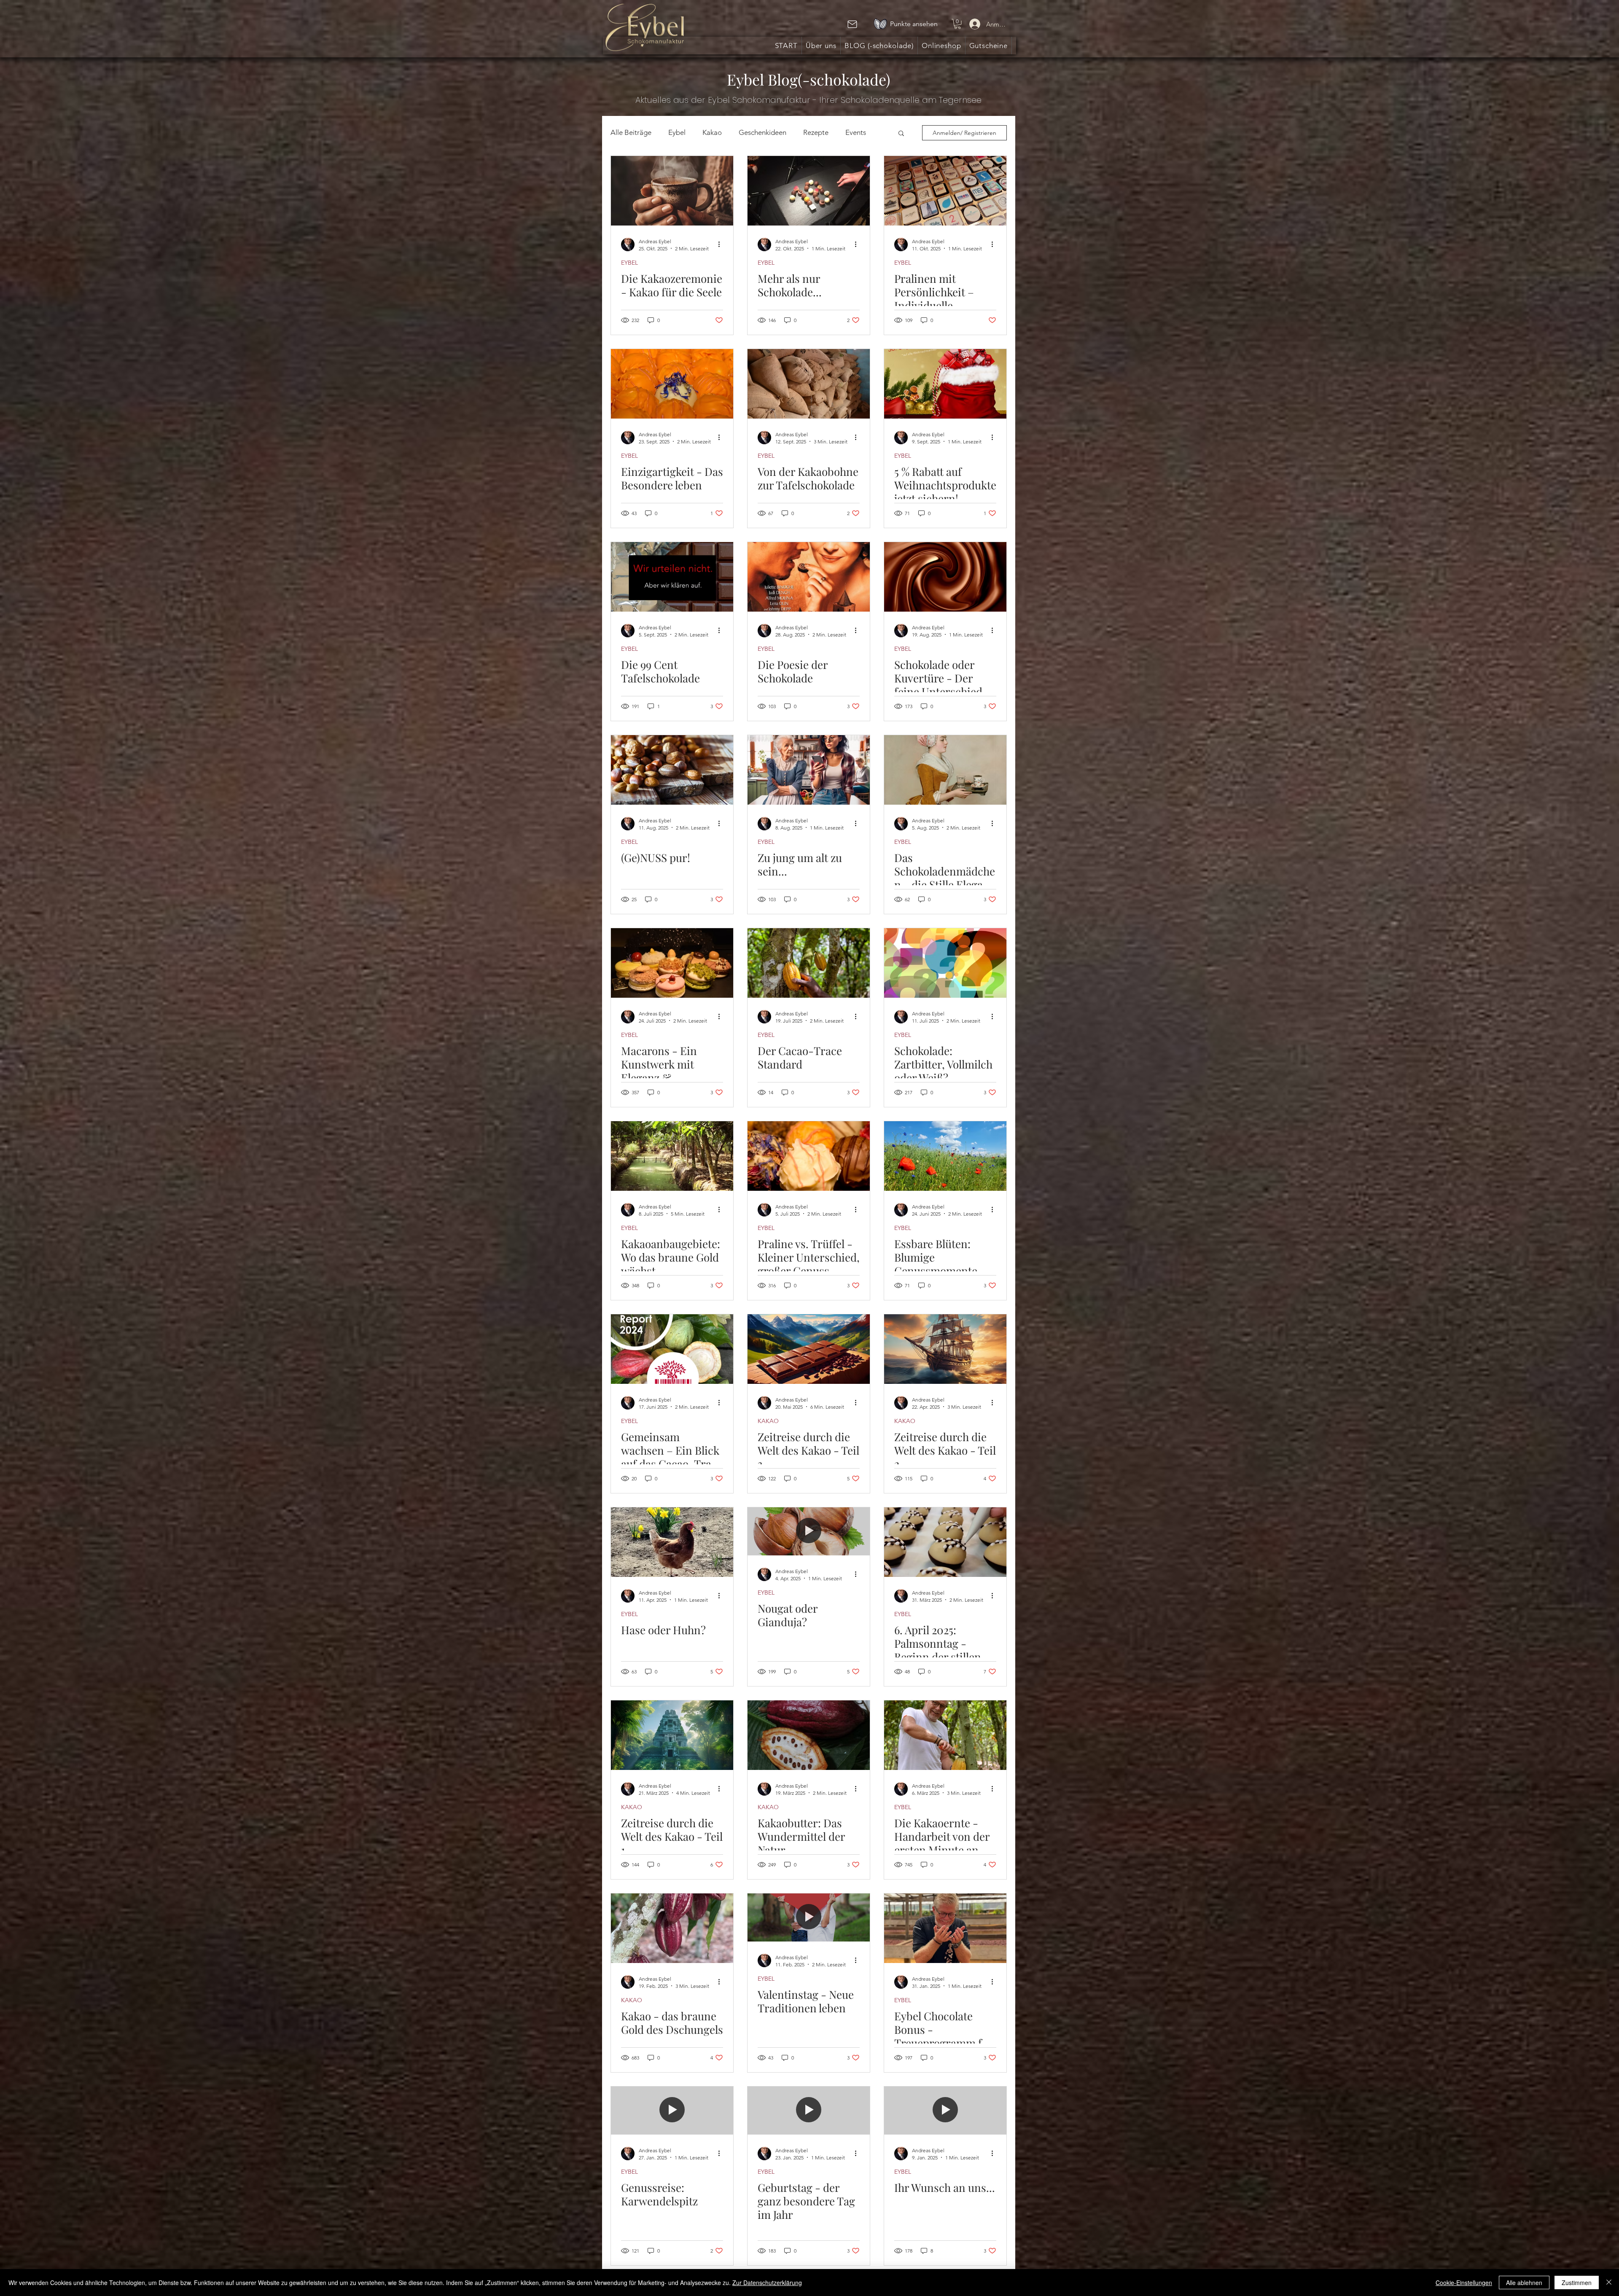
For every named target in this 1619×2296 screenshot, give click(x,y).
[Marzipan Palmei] (945, 1542)
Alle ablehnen (1524, 2283)
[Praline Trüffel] (809, 1156)
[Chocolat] (809, 577)
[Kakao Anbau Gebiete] (672, 1156)
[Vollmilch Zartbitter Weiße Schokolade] (945, 963)
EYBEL (629, 263)
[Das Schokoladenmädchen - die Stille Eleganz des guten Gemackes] (945, 770)
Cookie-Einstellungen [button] (1464, 2283)
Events (856, 132)
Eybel (677, 132)
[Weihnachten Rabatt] (945, 384)
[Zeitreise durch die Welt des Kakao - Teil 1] (672, 1735)
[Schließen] (1609, 2283)
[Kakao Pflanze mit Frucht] (672, 1928)
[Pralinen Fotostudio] (809, 191)
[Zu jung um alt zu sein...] (809, 770)
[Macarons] (672, 963)
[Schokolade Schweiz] (809, 1349)
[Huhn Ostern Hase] (672, 1542)
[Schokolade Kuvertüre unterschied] (945, 577)
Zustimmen (1577, 2283)
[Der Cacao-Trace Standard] (809, 963)
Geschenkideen (762, 132)
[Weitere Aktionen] (722, 244)
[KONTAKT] (852, 24)
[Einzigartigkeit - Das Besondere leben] (672, 384)
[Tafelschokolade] (672, 577)
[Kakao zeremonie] (672, 191)
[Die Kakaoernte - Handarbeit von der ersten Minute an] (945, 1735)
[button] (957, 24)
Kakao (712, 132)
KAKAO (768, 1421)
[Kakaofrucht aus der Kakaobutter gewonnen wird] (809, 1735)
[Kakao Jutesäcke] (809, 384)
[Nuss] (672, 770)
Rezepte (816, 132)
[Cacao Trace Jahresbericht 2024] (672, 1349)
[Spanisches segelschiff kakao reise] (945, 1349)
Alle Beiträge (631, 132)
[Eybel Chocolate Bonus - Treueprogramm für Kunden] (945, 1928)
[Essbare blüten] (945, 1156)
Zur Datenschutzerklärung (767, 2283)
